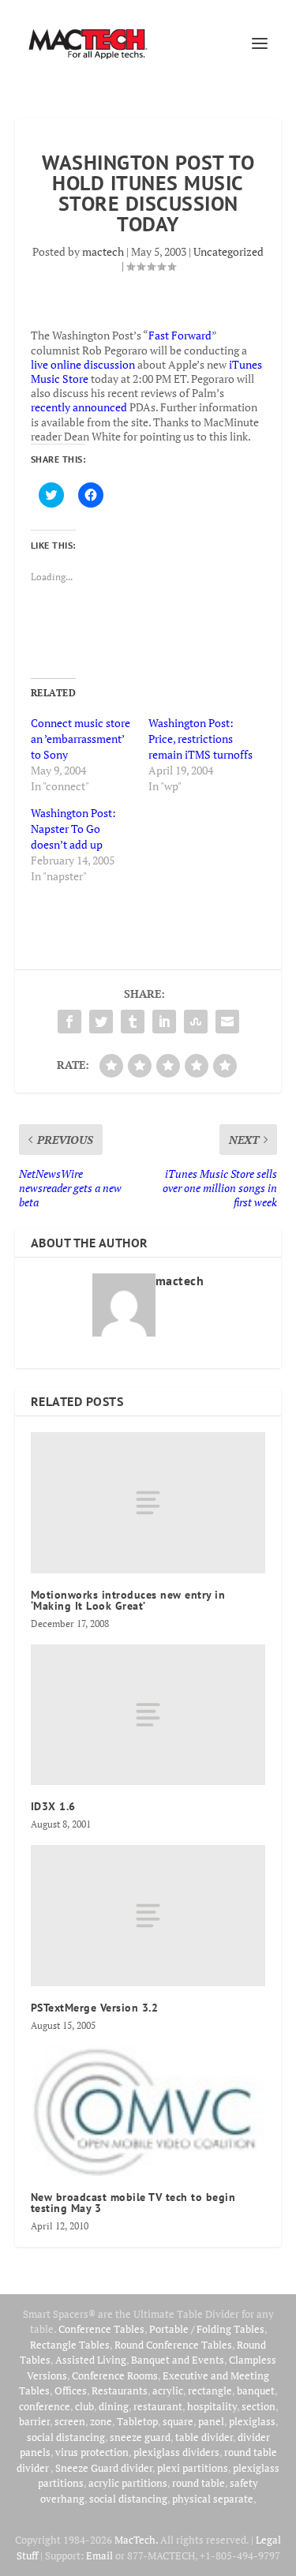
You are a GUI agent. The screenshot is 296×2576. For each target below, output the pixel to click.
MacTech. (136, 2540)
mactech (103, 251)
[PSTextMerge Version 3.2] (148, 1915)
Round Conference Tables (173, 2345)
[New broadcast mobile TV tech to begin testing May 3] (148, 2111)
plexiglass (252, 2421)
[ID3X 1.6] (148, 1715)
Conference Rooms (115, 2375)
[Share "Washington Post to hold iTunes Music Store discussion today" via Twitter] (101, 1022)
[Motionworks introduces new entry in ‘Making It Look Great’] (148, 1502)
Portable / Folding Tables (207, 2329)
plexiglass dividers (176, 2452)
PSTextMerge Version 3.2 (95, 2008)
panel (211, 2421)
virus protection (92, 2452)
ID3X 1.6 (53, 1806)
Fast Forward (180, 335)
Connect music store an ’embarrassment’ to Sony (81, 739)
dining (114, 2406)
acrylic (168, 2390)
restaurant (158, 2406)
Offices (71, 2390)
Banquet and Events (178, 2360)
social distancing (66, 2437)
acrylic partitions (128, 2483)
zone (101, 2421)
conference (45, 2406)
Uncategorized (229, 251)
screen (70, 2421)
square (178, 2421)
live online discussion (83, 364)
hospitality (212, 2406)
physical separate (213, 2499)
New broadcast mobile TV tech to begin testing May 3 (133, 2203)
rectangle (210, 2390)
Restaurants (120, 2390)
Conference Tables (101, 2329)
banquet (256, 2390)
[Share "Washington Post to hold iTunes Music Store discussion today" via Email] (227, 1022)
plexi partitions (193, 2468)
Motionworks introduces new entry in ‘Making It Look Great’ (128, 1600)
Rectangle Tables (70, 2345)
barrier (34, 2421)
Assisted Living (91, 2360)
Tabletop (137, 2421)
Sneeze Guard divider (104, 2468)
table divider (204, 2437)
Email (99, 2555)
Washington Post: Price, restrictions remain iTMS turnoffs (200, 739)
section (259, 2406)
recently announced (79, 407)
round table (199, 2483)
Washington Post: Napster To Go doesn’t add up (73, 829)
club (84, 2406)
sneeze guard (140, 2437)
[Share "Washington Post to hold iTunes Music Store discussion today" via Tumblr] (133, 1022)
